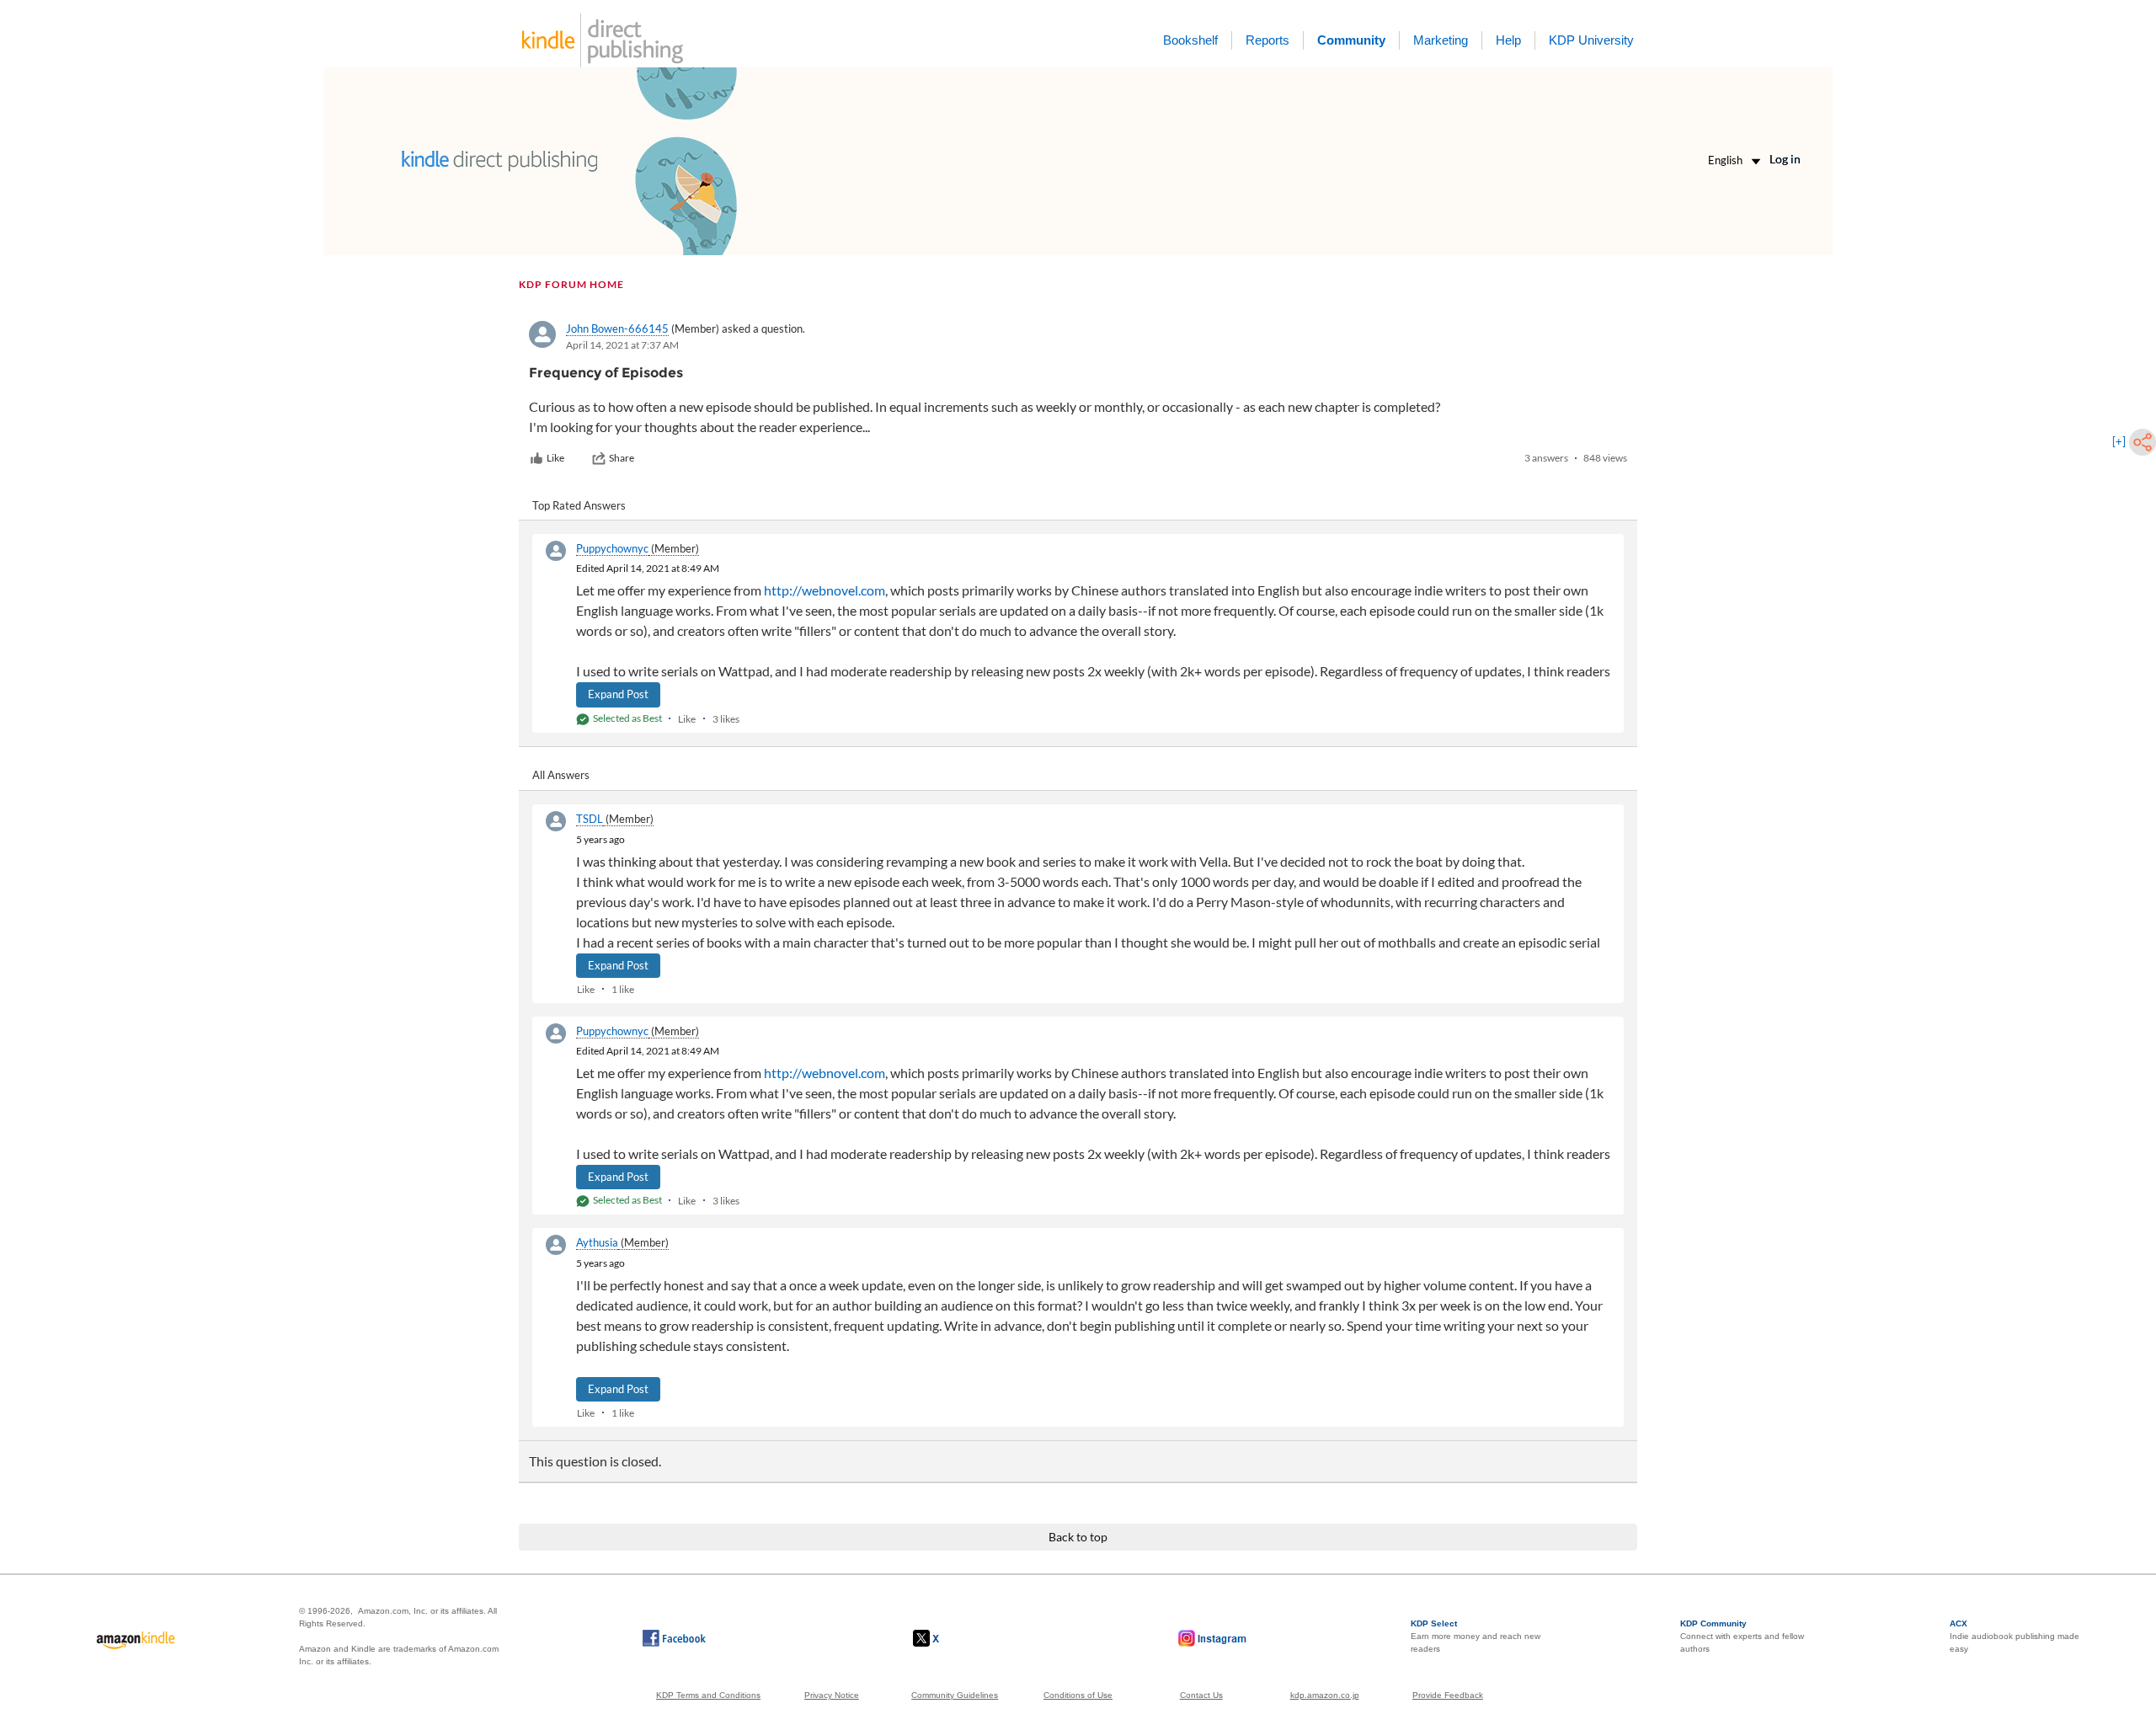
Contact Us (1201, 1695)
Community (1351, 40)
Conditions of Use (1078, 1695)
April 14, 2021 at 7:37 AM (622, 345)
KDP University (1591, 40)
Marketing (1441, 40)
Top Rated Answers (579, 505)
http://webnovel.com (825, 590)
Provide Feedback (1448, 1695)
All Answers (561, 775)
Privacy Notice (832, 1695)
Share (622, 458)
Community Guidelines (955, 1695)
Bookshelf (1190, 40)
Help (1508, 40)
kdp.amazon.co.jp (1325, 1695)
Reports (1267, 40)
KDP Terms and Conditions (708, 1695)
